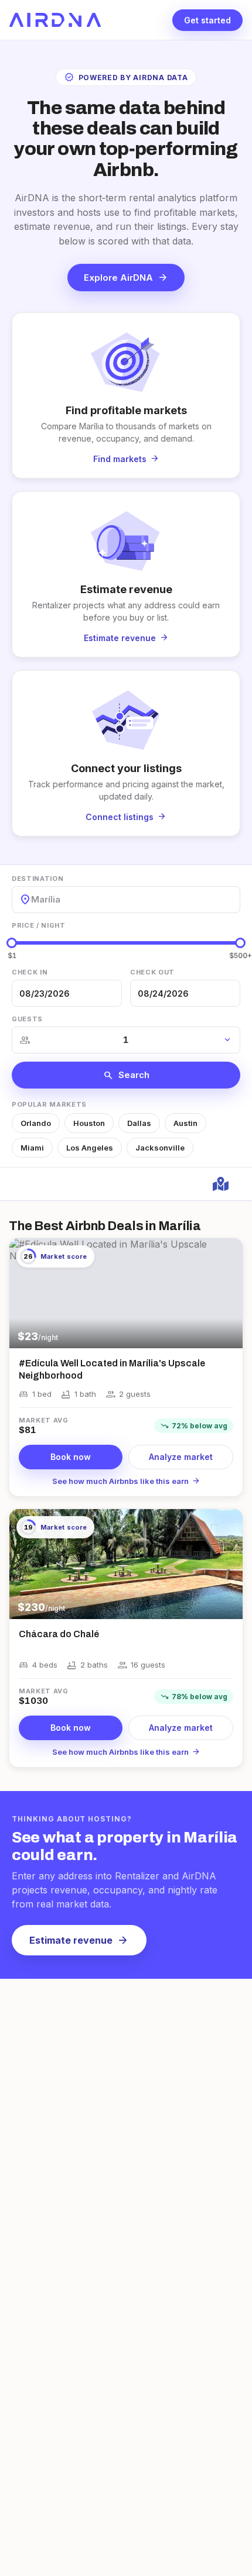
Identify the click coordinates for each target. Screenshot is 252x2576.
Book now (71, 1457)
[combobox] (32, 899)
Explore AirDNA (126, 277)
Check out (152, 972)
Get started (207, 20)
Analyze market (181, 1457)
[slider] (12, 943)
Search (126, 1075)
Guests (27, 1019)
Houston (89, 1123)
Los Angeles (90, 1148)
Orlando (36, 1123)
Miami (32, 1148)
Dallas (139, 1123)
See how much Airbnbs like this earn (126, 1481)
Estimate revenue (79, 1940)
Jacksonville (160, 1148)
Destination (38, 879)
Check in (30, 972)
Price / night (39, 925)
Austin (185, 1123)
